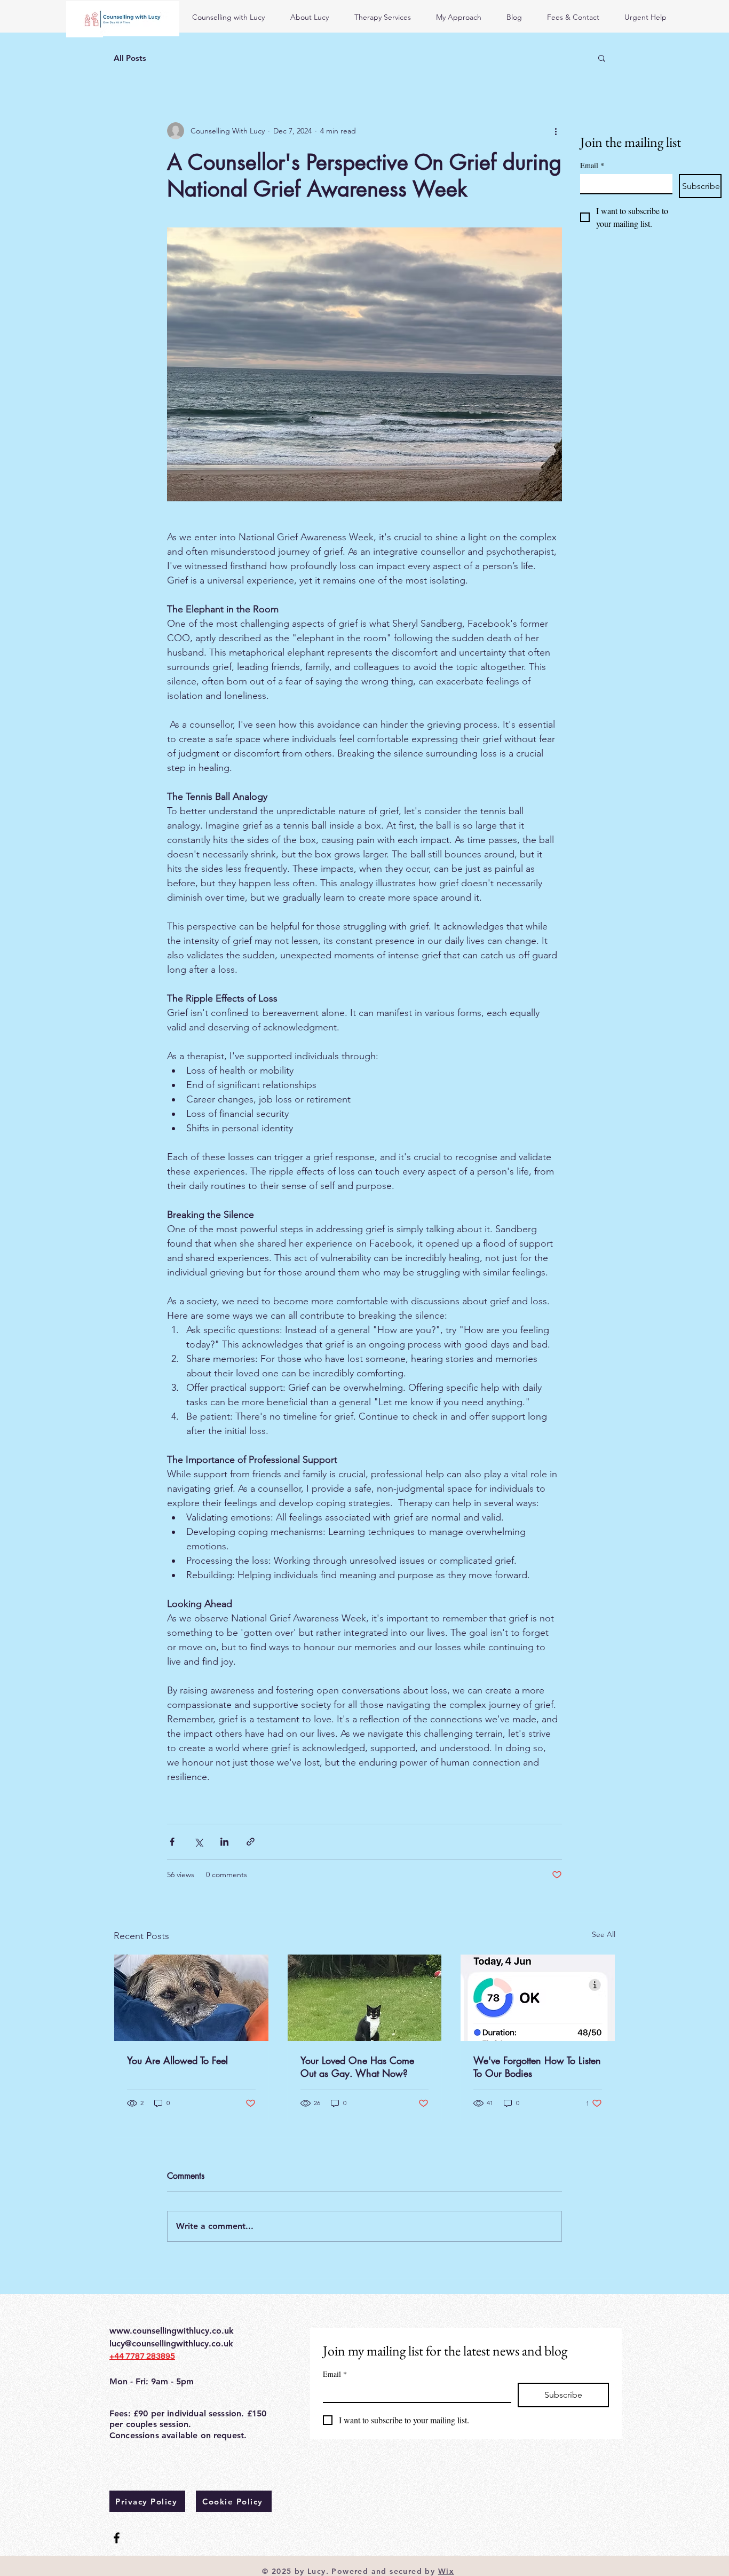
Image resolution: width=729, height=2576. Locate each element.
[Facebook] (117, 2538)
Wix (446, 2571)
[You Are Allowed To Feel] (191, 1998)
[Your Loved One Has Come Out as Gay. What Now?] (365, 1998)
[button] (602, 58)
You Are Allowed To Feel (177, 2060)
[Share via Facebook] (172, 1842)
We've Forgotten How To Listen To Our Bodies (537, 2067)
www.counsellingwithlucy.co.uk (172, 2331)
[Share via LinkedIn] (224, 1842)
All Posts (130, 58)
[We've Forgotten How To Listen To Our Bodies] (538, 1998)
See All (604, 1934)
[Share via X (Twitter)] (198, 1842)
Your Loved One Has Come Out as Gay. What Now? (357, 2067)
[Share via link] (251, 1842)
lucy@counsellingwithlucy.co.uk (171, 2343)
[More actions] (556, 131)
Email (592, 165)
